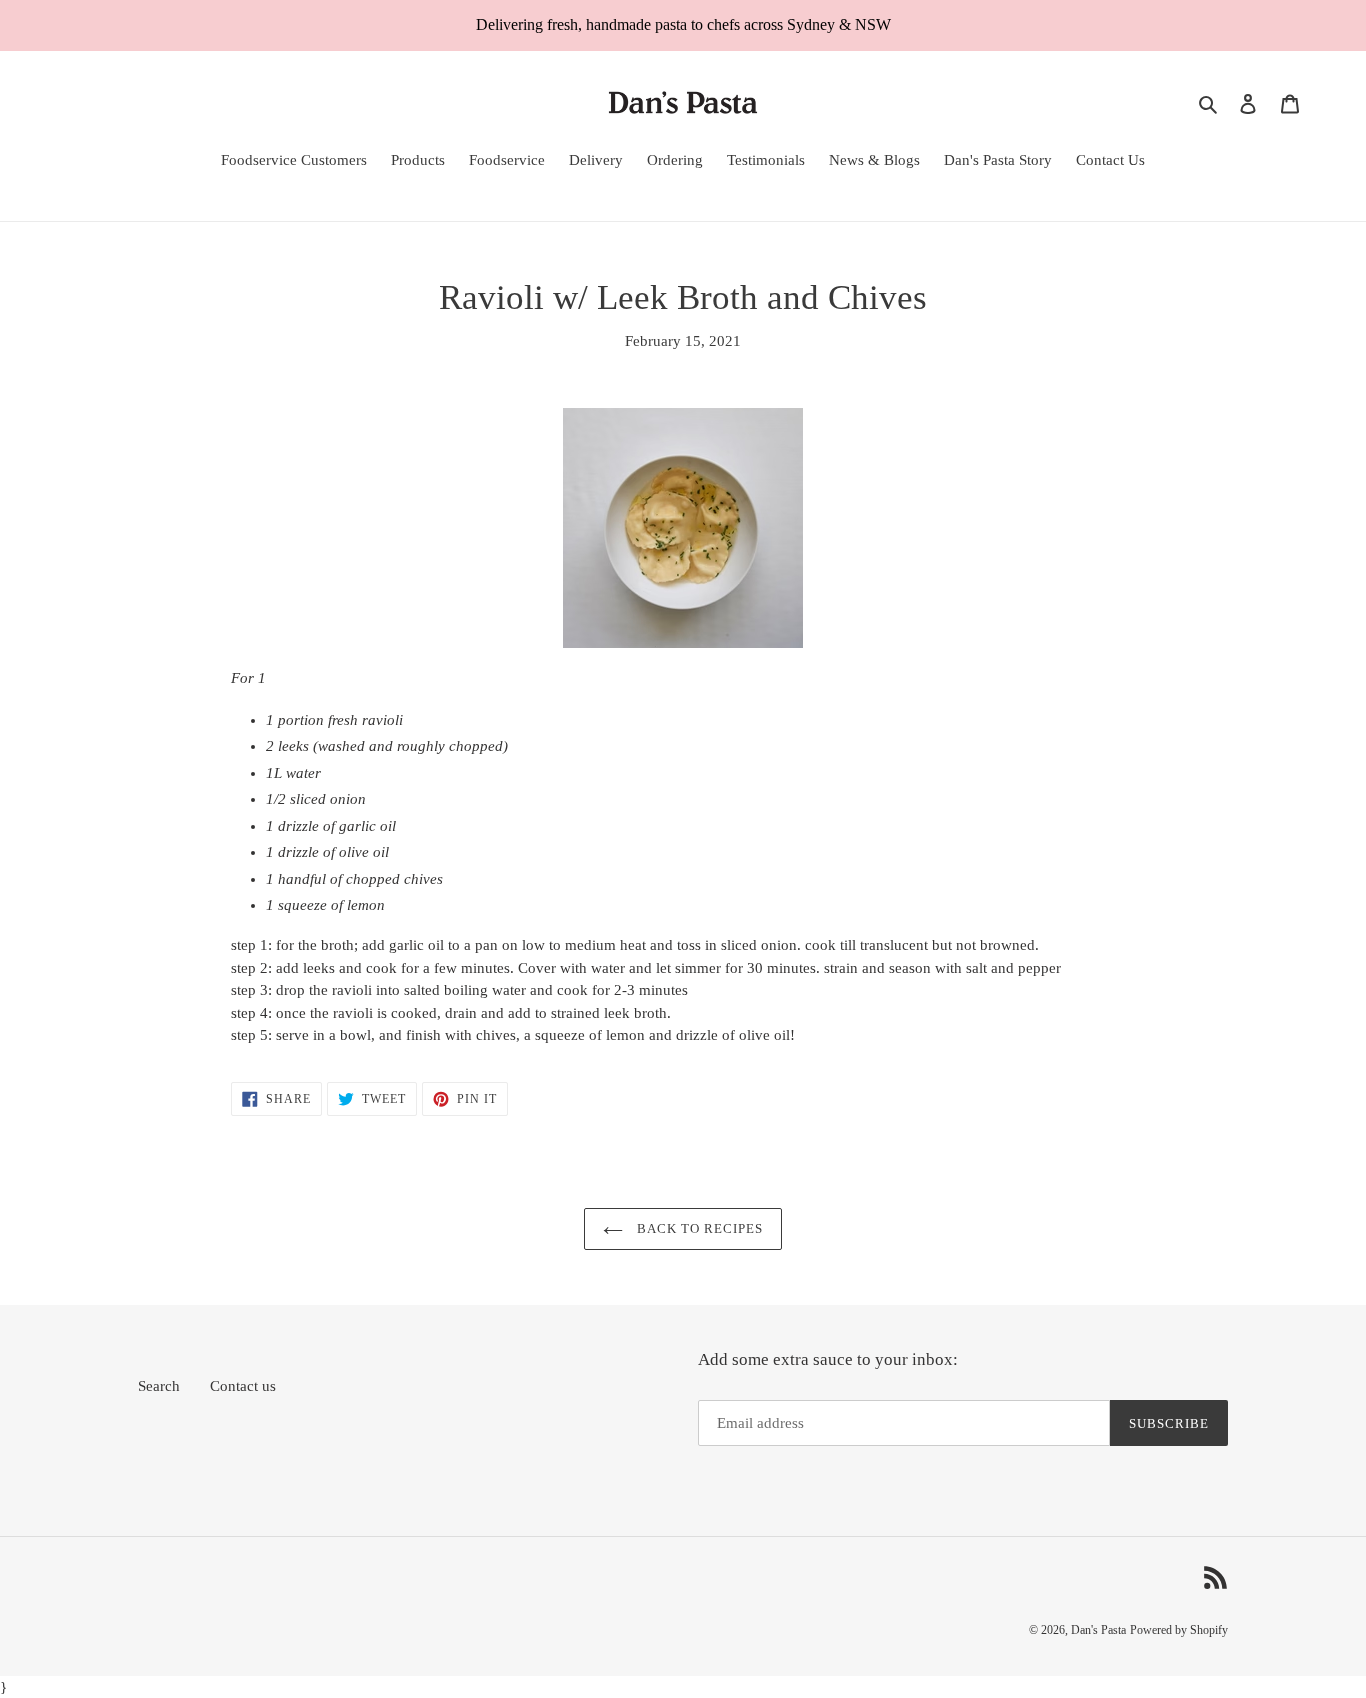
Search (159, 1386)
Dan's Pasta (1098, 1630)
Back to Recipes (698, 1228)
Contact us (243, 1386)
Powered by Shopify (1179, 1630)
